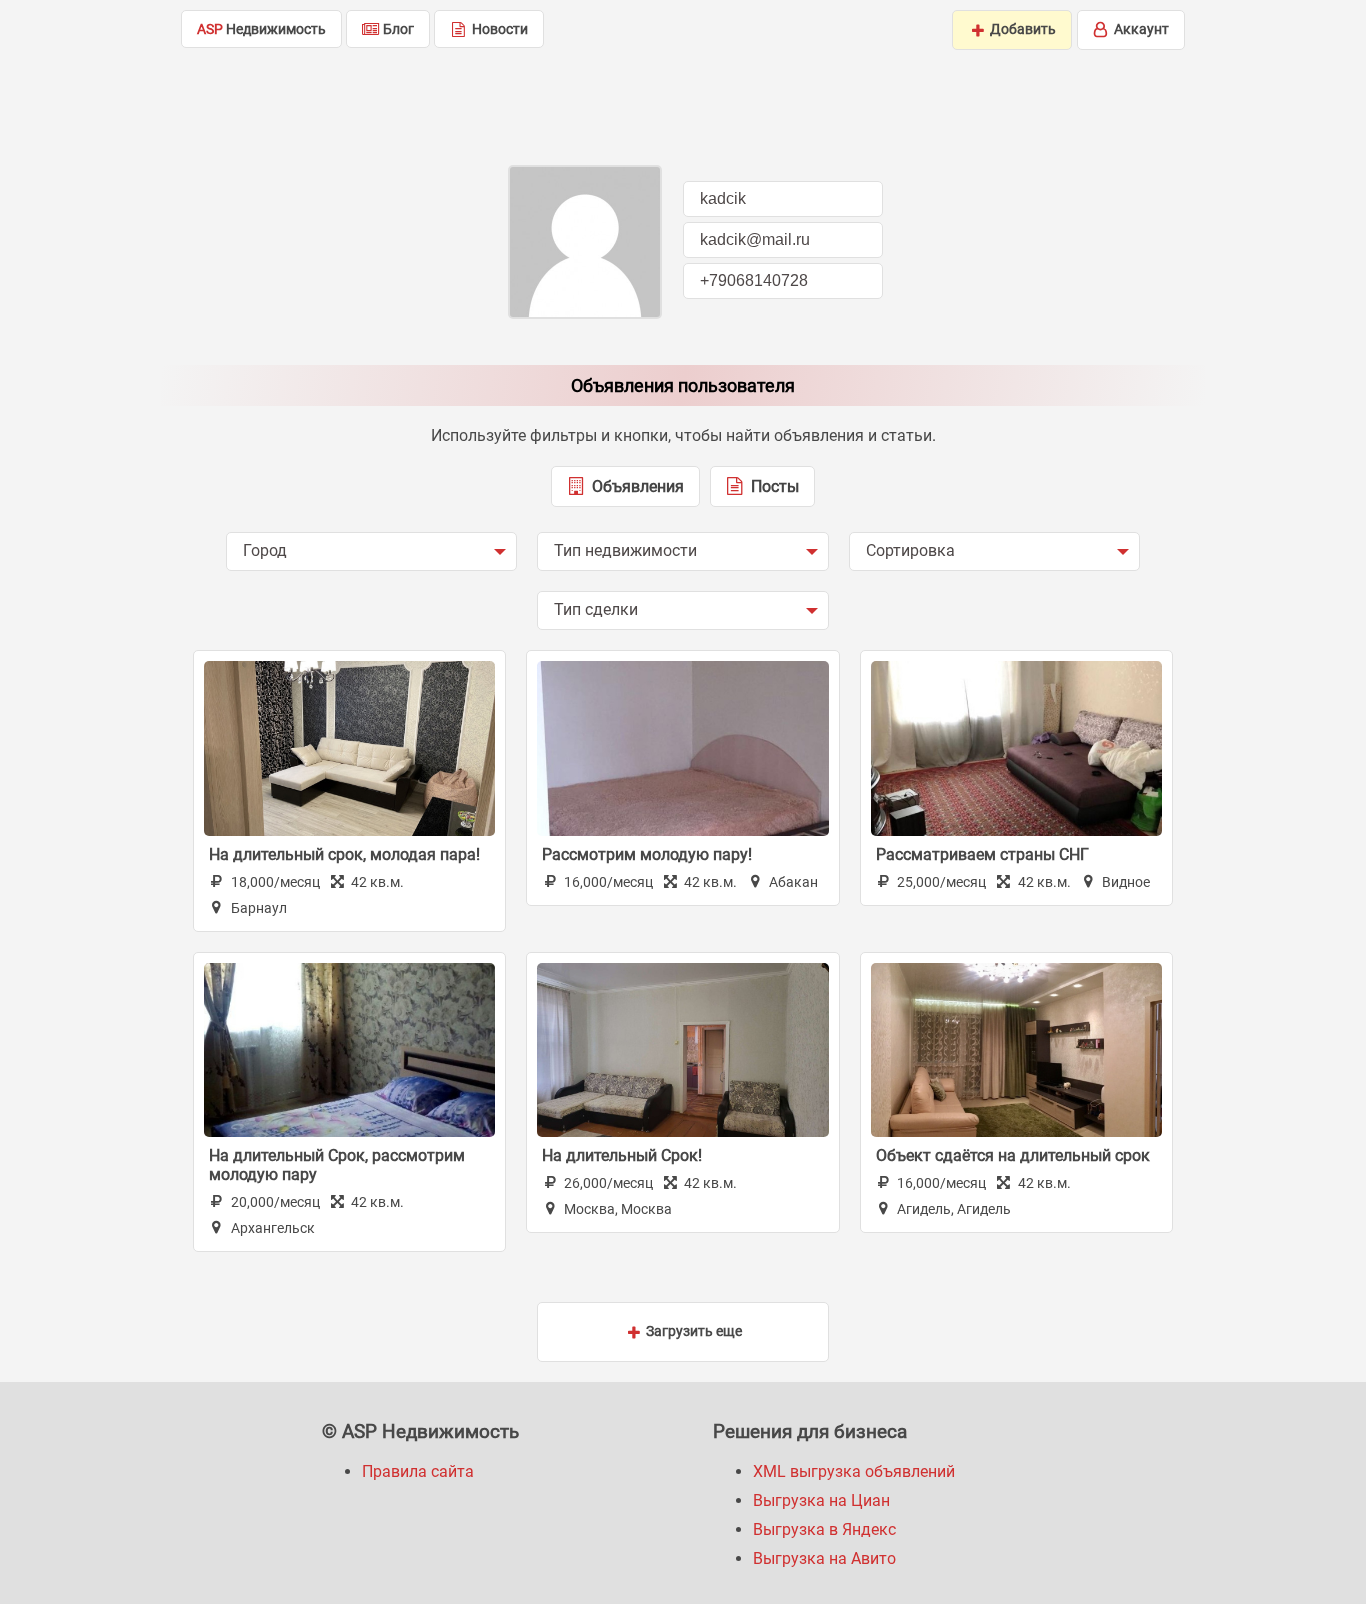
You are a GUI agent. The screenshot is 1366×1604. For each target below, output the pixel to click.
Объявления (636, 486)
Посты (773, 486)
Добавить (1021, 29)
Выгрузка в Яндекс (824, 1529)
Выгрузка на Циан (821, 1500)
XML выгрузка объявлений (854, 1471)
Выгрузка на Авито (824, 1558)
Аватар (585, 242)
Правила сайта (418, 1471)
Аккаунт (1140, 29)
